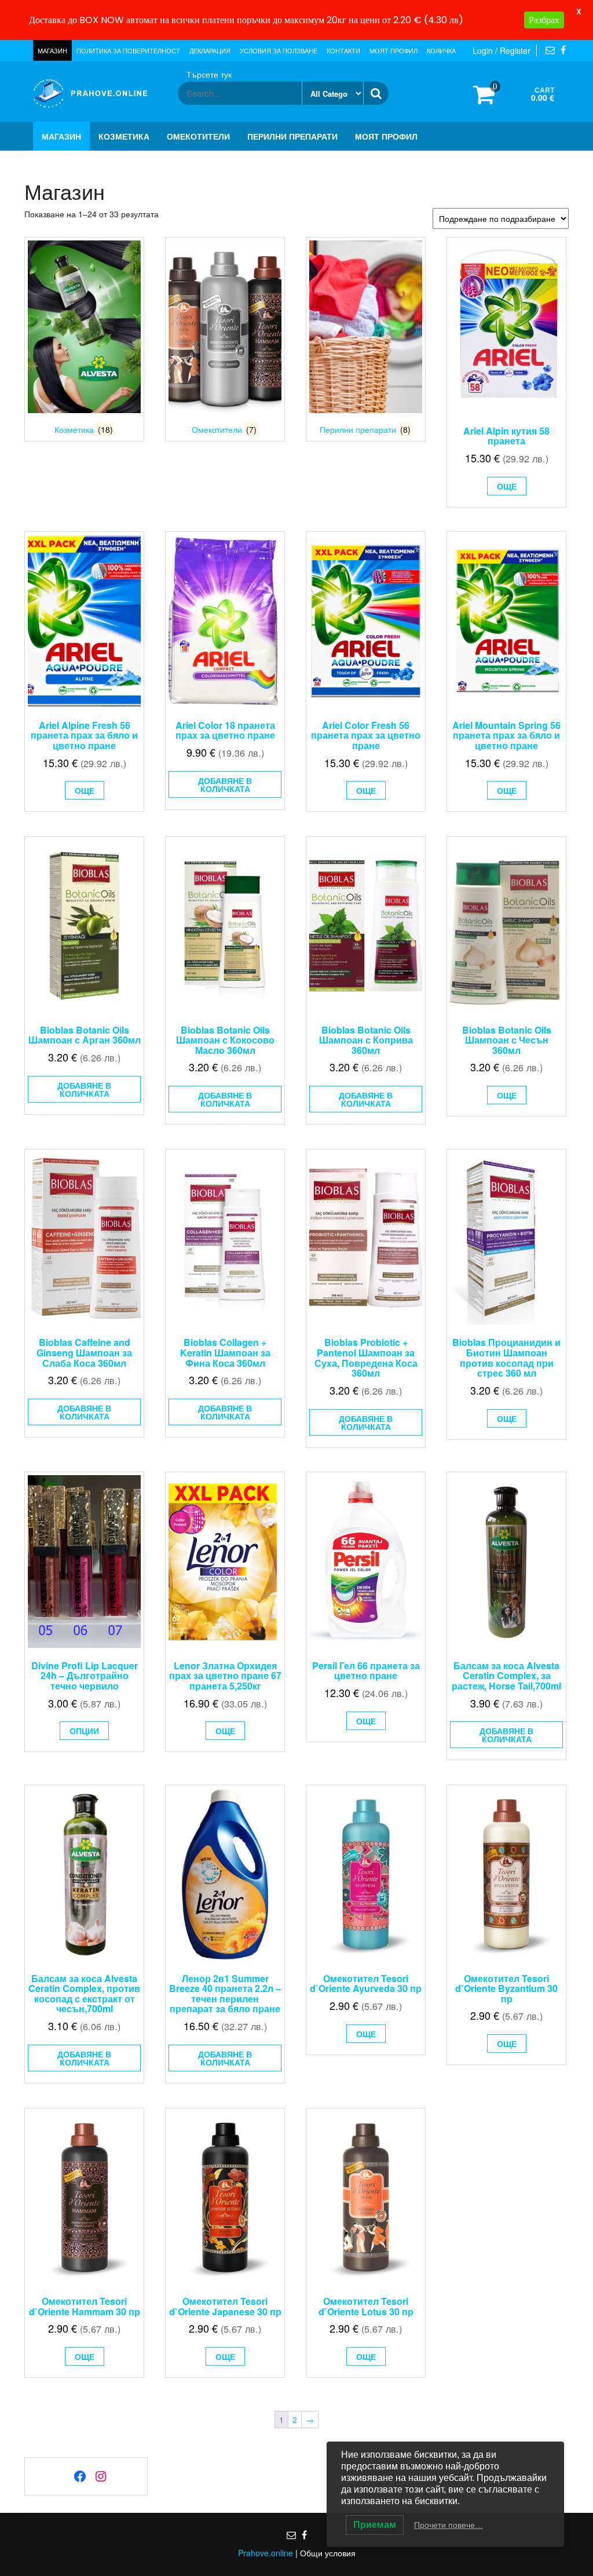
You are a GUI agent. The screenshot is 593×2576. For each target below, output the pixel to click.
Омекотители (198, 136)
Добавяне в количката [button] (225, 785)
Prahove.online (266, 2553)
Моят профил (393, 50)
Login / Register (502, 50)
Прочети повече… (449, 2525)
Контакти (343, 50)
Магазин (52, 50)
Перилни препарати (292, 136)
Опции (84, 1731)
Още (507, 486)
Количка (441, 50)
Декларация (210, 50)
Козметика (124, 136)
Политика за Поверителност (128, 50)
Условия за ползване (279, 50)
